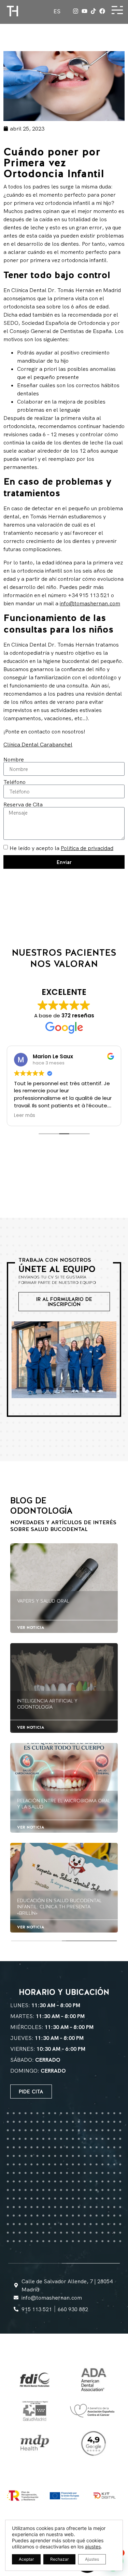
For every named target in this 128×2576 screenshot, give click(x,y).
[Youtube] (84, 11)
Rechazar (59, 2559)
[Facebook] (102, 11)
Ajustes (92, 2559)
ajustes (93, 2547)
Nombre (14, 759)
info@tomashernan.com (90, 603)
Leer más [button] (25, 1116)
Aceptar (26, 2559)
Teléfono (15, 782)
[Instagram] (76, 11)
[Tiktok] (93, 11)
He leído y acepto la (61, 848)
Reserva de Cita (23, 804)
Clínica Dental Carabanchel (38, 744)
